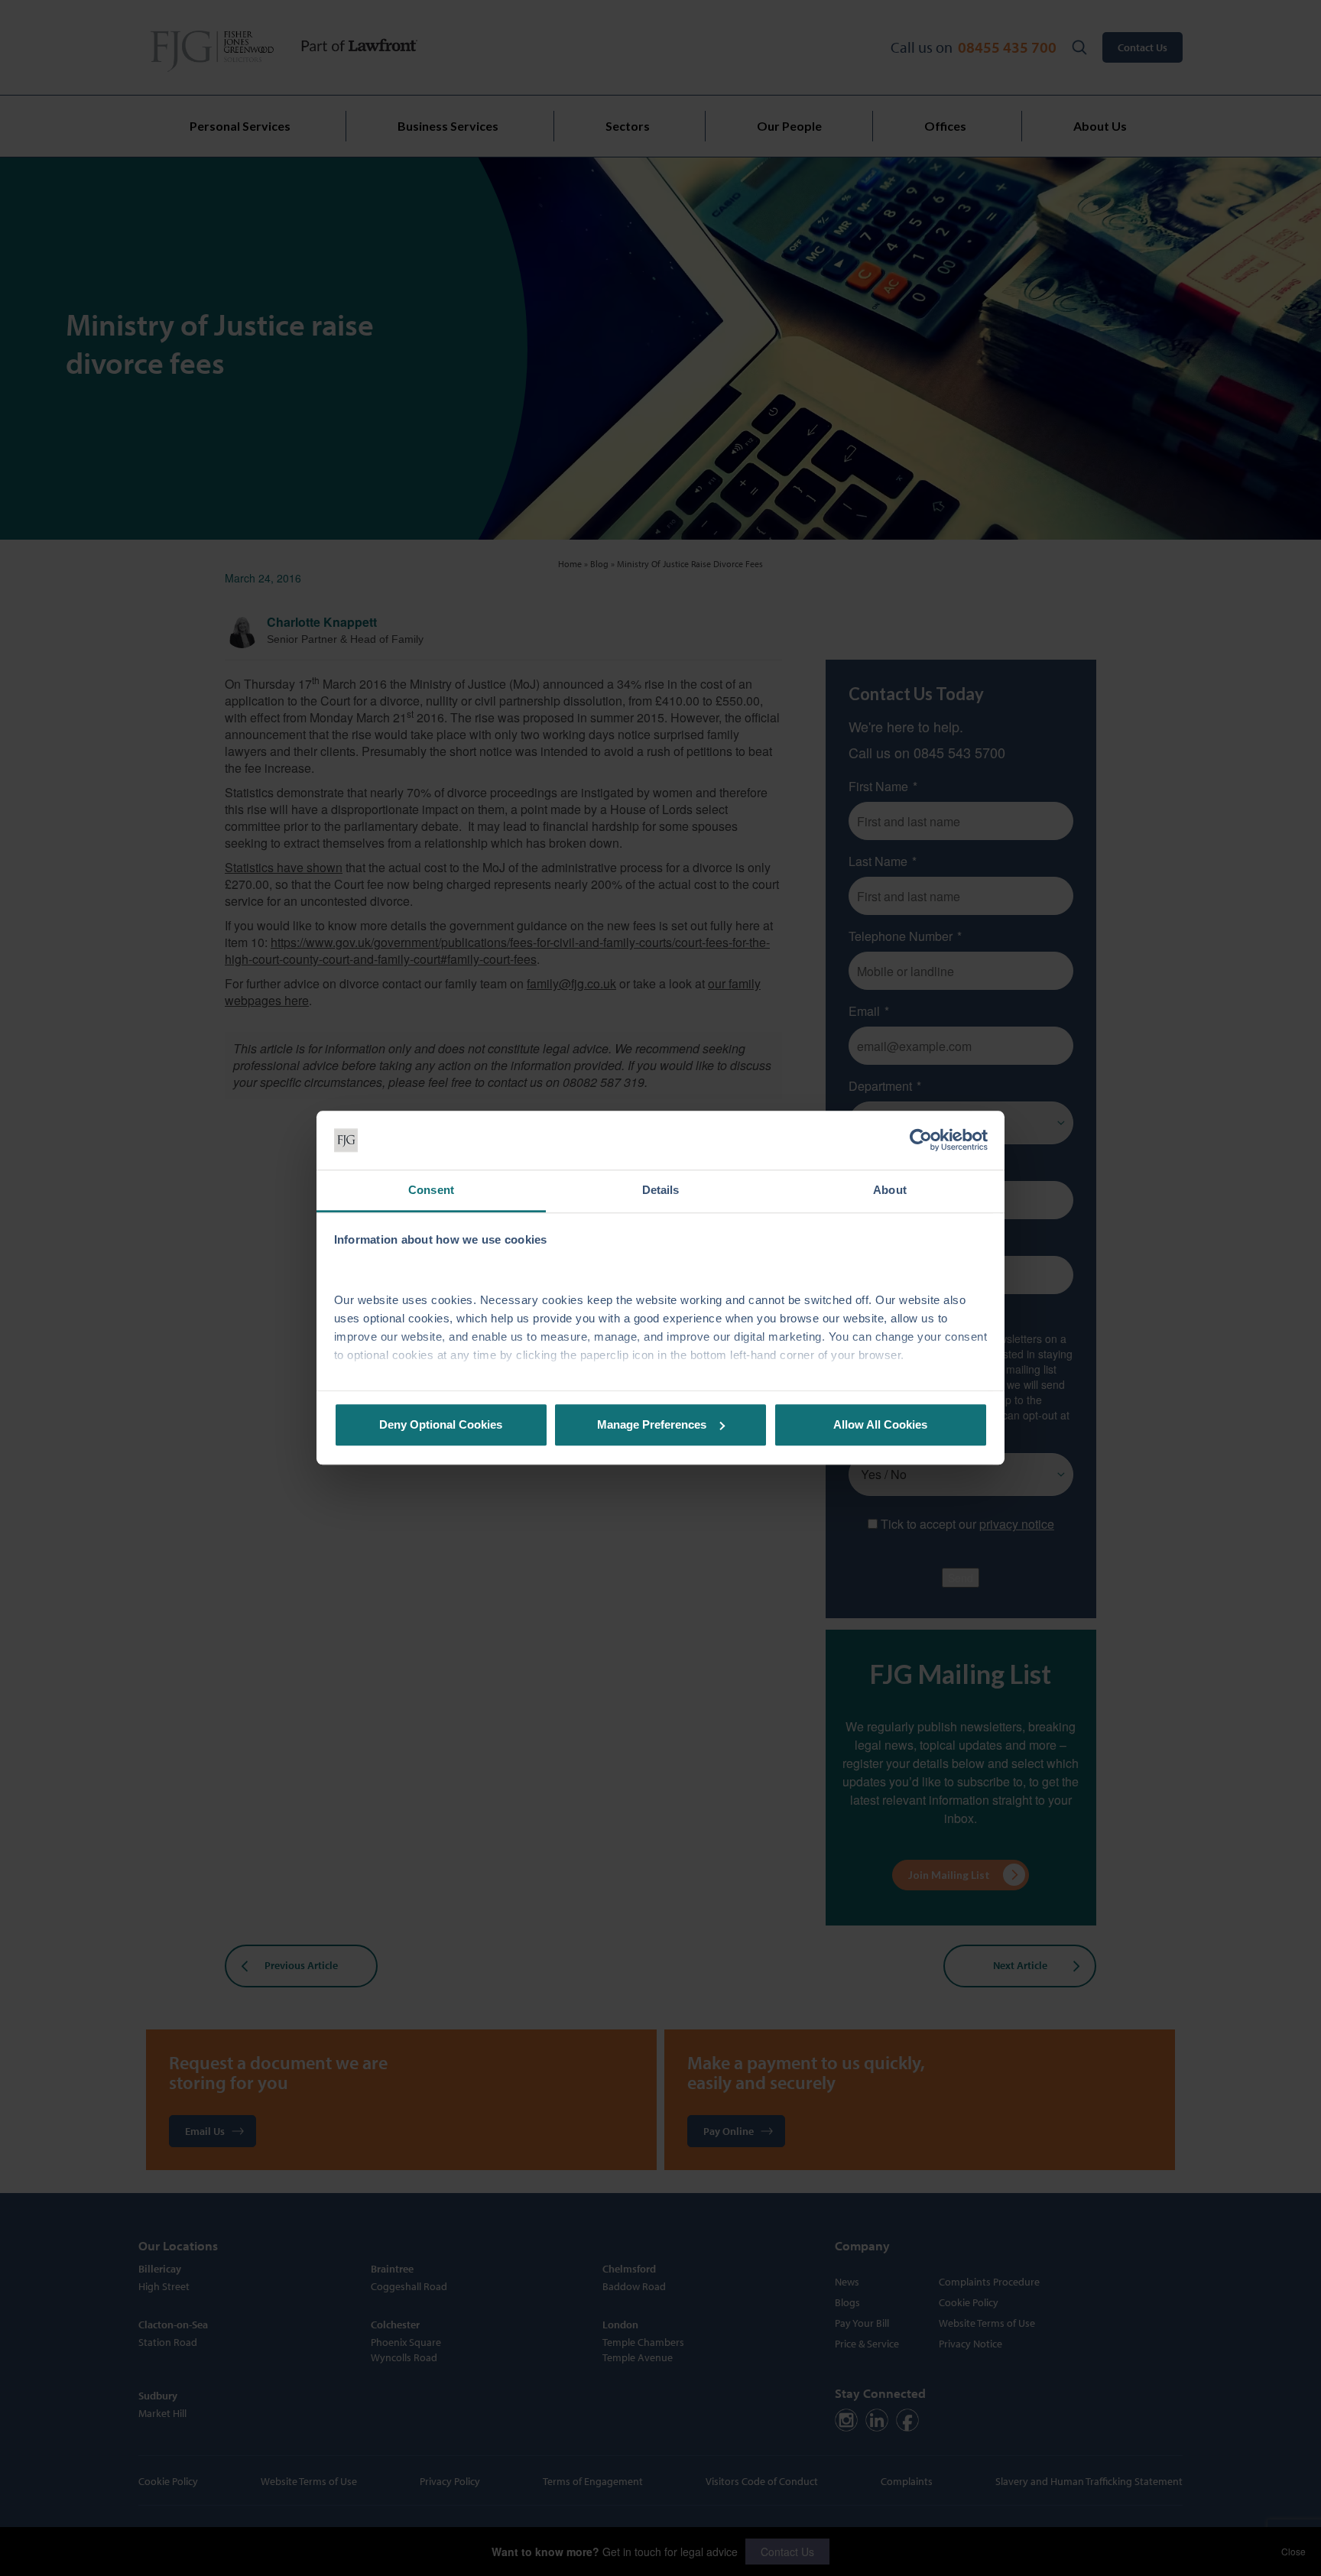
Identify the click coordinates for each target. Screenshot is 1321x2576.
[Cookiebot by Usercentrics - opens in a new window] (921, 1140)
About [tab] (890, 1190)
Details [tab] (661, 1190)
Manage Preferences (652, 1424)
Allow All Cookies (880, 1424)
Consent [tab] (431, 1190)
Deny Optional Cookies (441, 1424)
